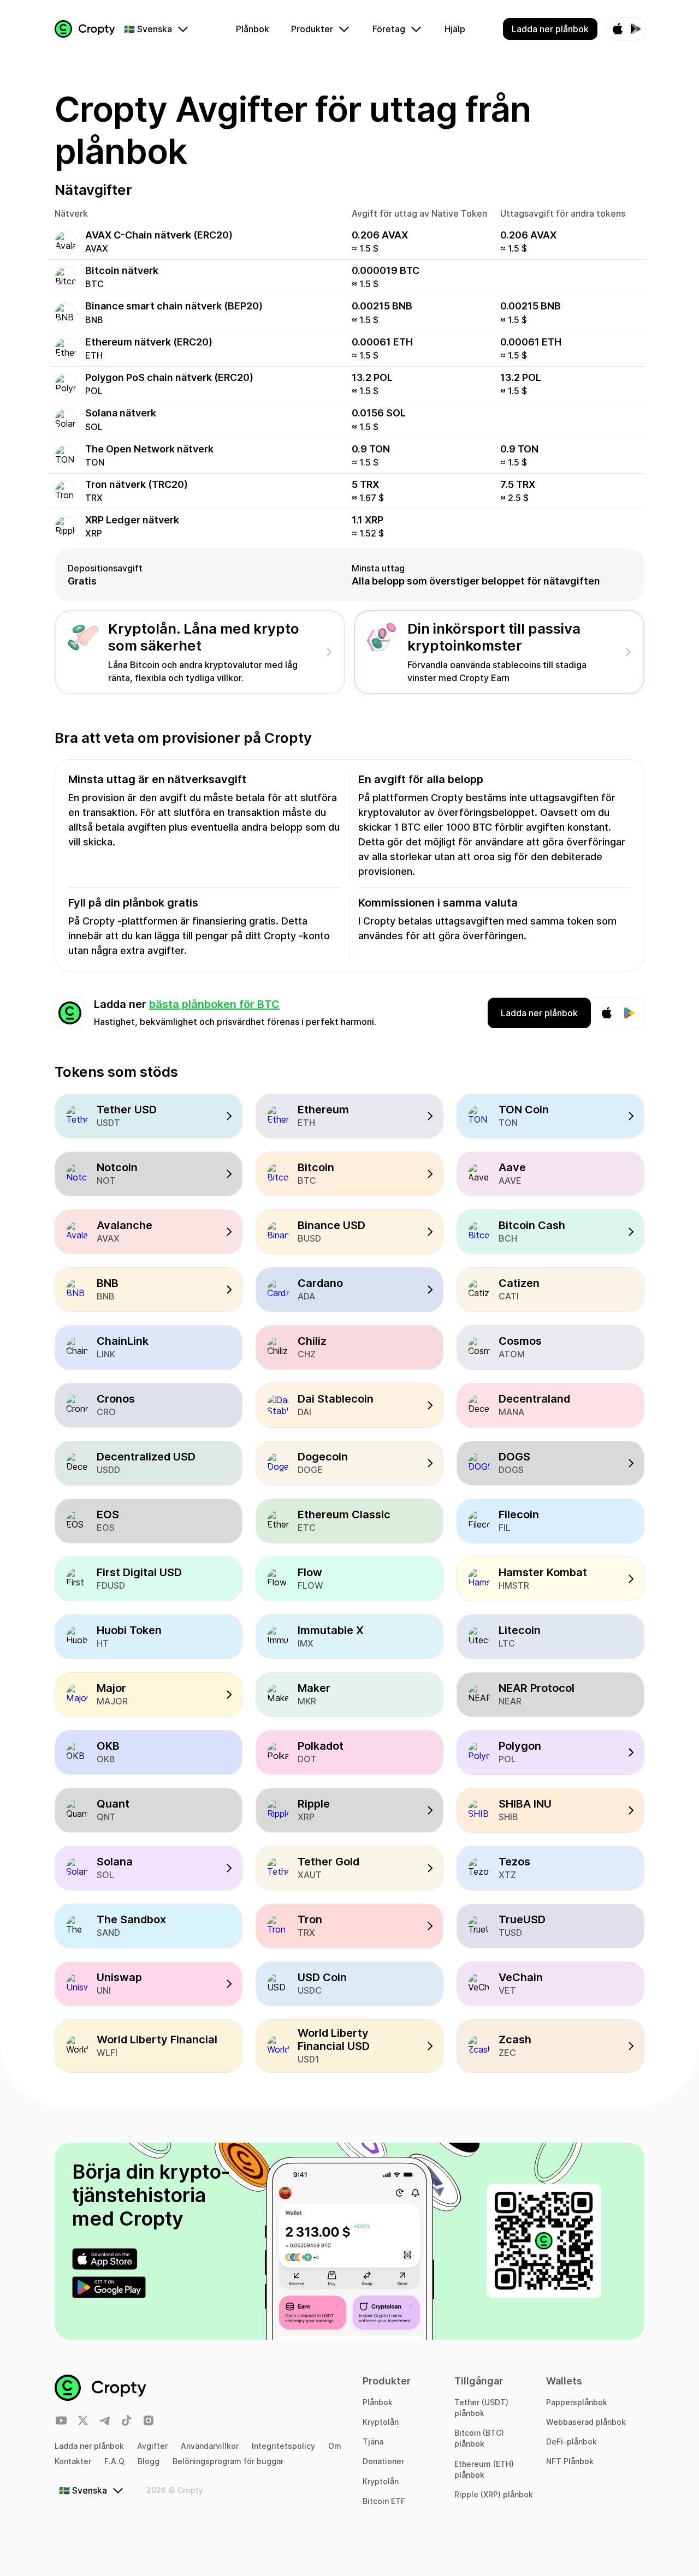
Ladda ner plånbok (89, 2446)
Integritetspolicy (283, 2446)
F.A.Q (114, 2461)
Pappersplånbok (577, 2402)
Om (335, 2446)
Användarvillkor (210, 2446)
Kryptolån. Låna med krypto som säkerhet (204, 637)
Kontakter (73, 2461)
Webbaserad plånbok (586, 2422)
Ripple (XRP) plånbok (494, 2494)
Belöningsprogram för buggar (228, 2461)
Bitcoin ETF (384, 2501)
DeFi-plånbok (571, 2441)
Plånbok (378, 2402)
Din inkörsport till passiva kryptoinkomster (494, 637)
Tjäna (373, 2441)
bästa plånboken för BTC (214, 1004)
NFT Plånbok (570, 2461)
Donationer (383, 2461)
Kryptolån (381, 2422)
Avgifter (152, 2446)
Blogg (149, 2461)
